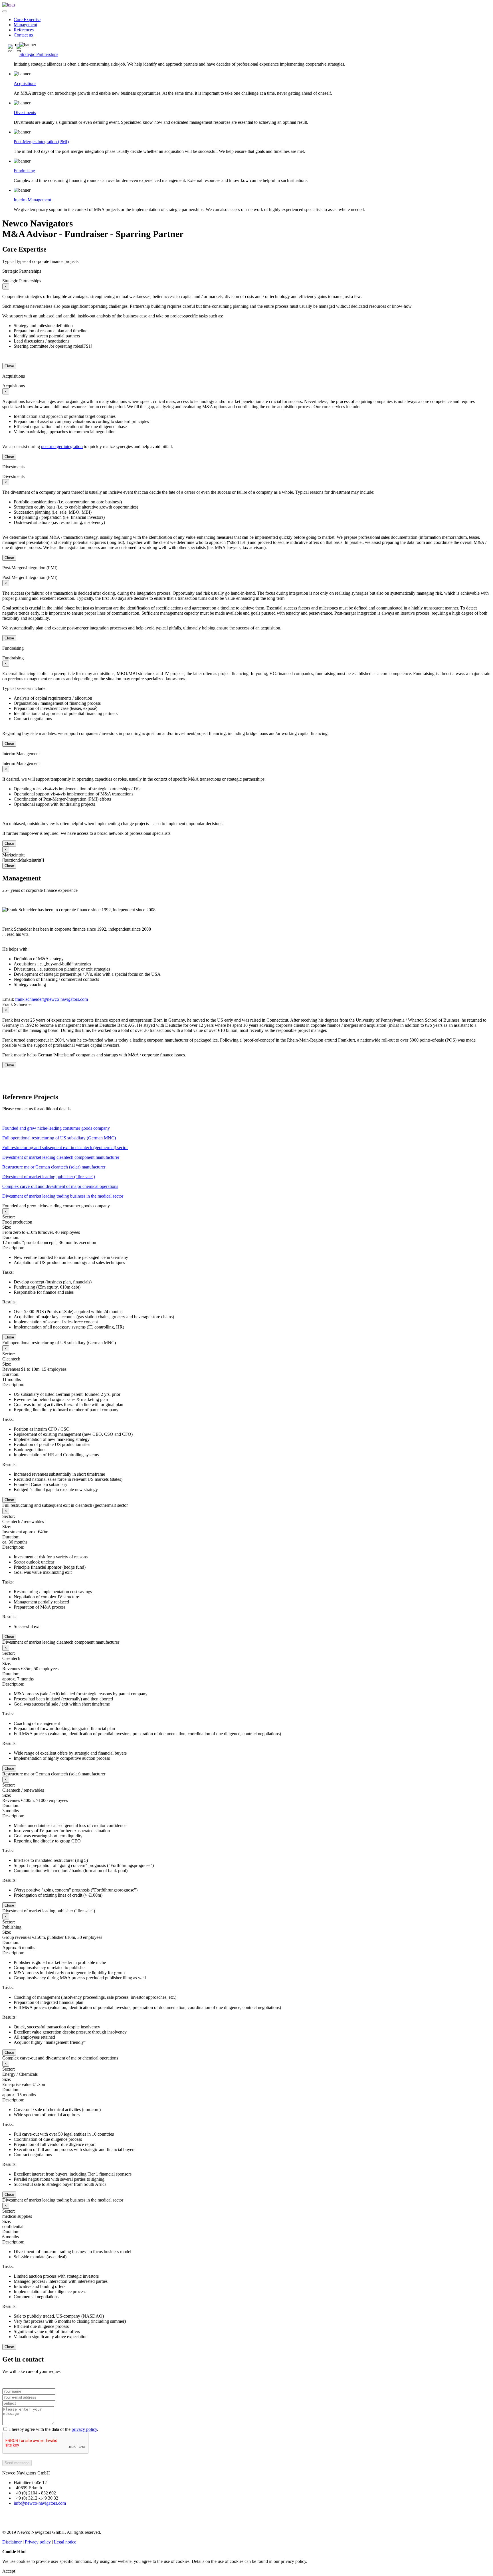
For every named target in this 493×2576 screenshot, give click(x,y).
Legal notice (65, 2542)
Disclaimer (12, 2542)
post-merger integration (62, 446)
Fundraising (24, 171)
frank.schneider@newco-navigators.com (51, 999)
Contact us (23, 35)
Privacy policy (38, 2542)
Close (9, 366)
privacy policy (84, 2429)
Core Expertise (27, 20)
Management (25, 25)
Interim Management (32, 200)
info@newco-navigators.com (40, 2503)
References (24, 30)
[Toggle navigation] (5, 11)
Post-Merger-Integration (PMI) (41, 142)
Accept (9, 2571)
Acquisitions (25, 83)
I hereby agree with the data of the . (54, 2429)
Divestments (25, 113)
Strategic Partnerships (39, 54)
